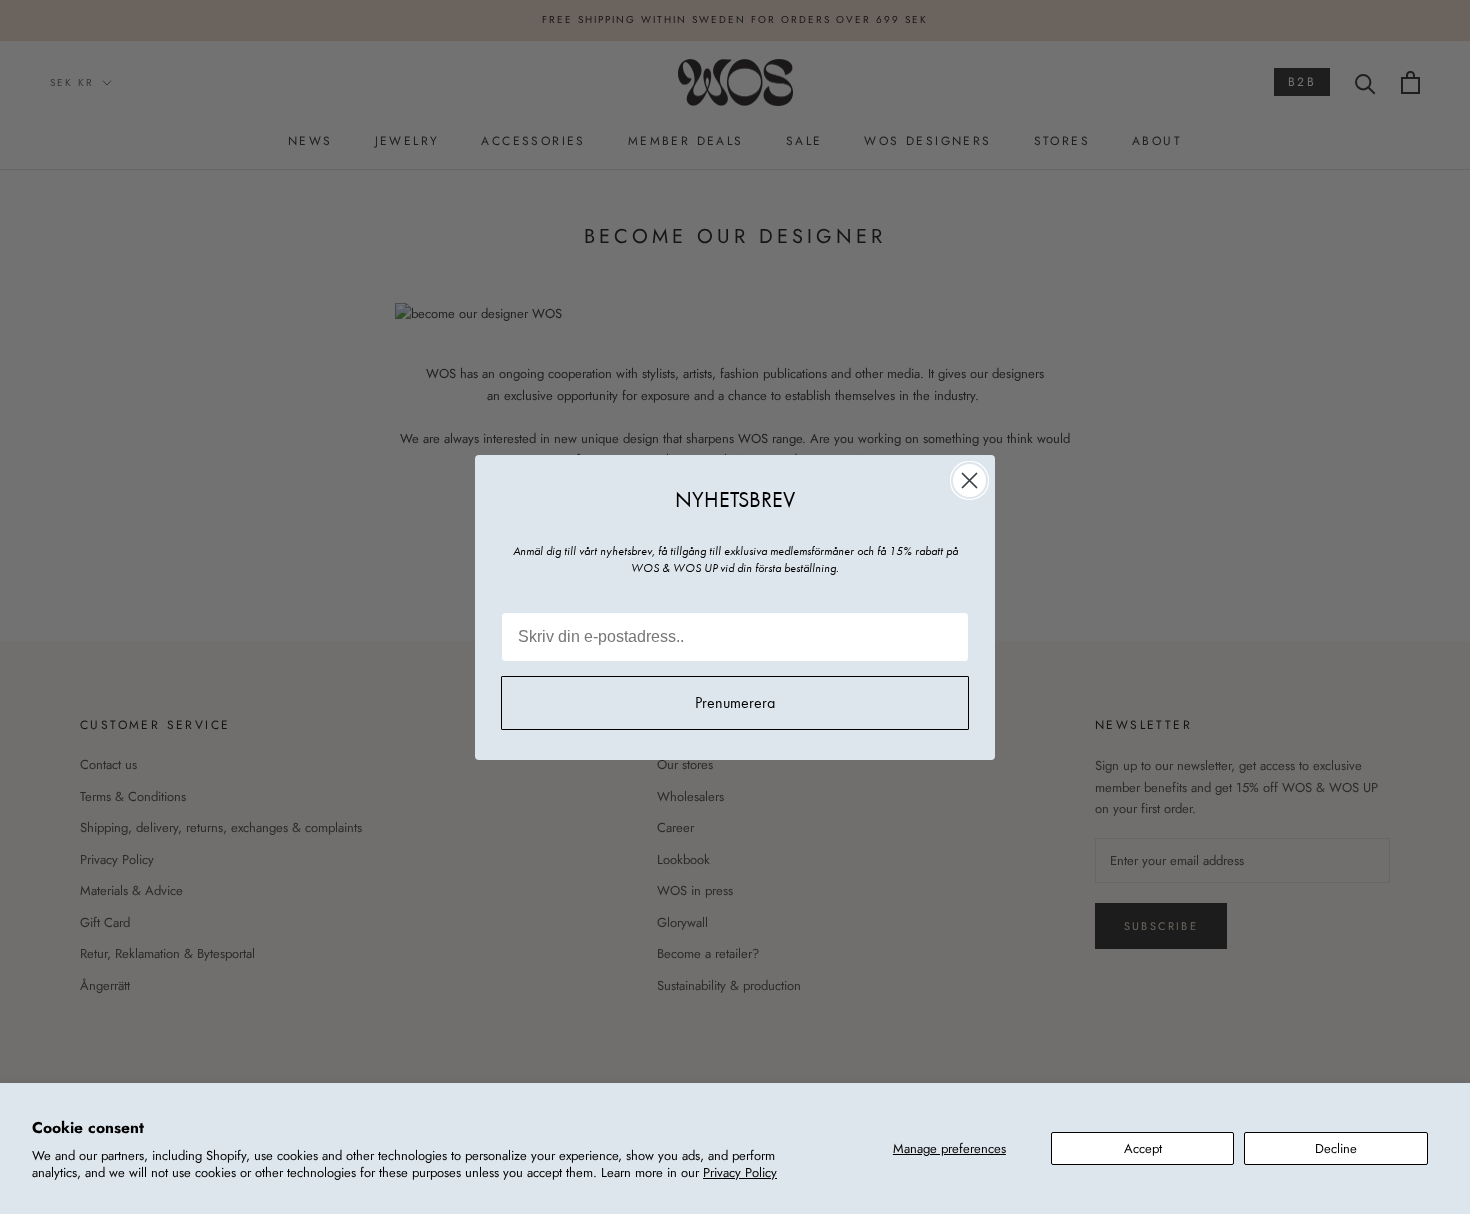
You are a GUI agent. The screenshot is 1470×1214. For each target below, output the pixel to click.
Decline (1336, 1148)
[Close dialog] (969, 480)
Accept (1143, 1148)
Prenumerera (735, 702)
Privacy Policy (740, 1172)
